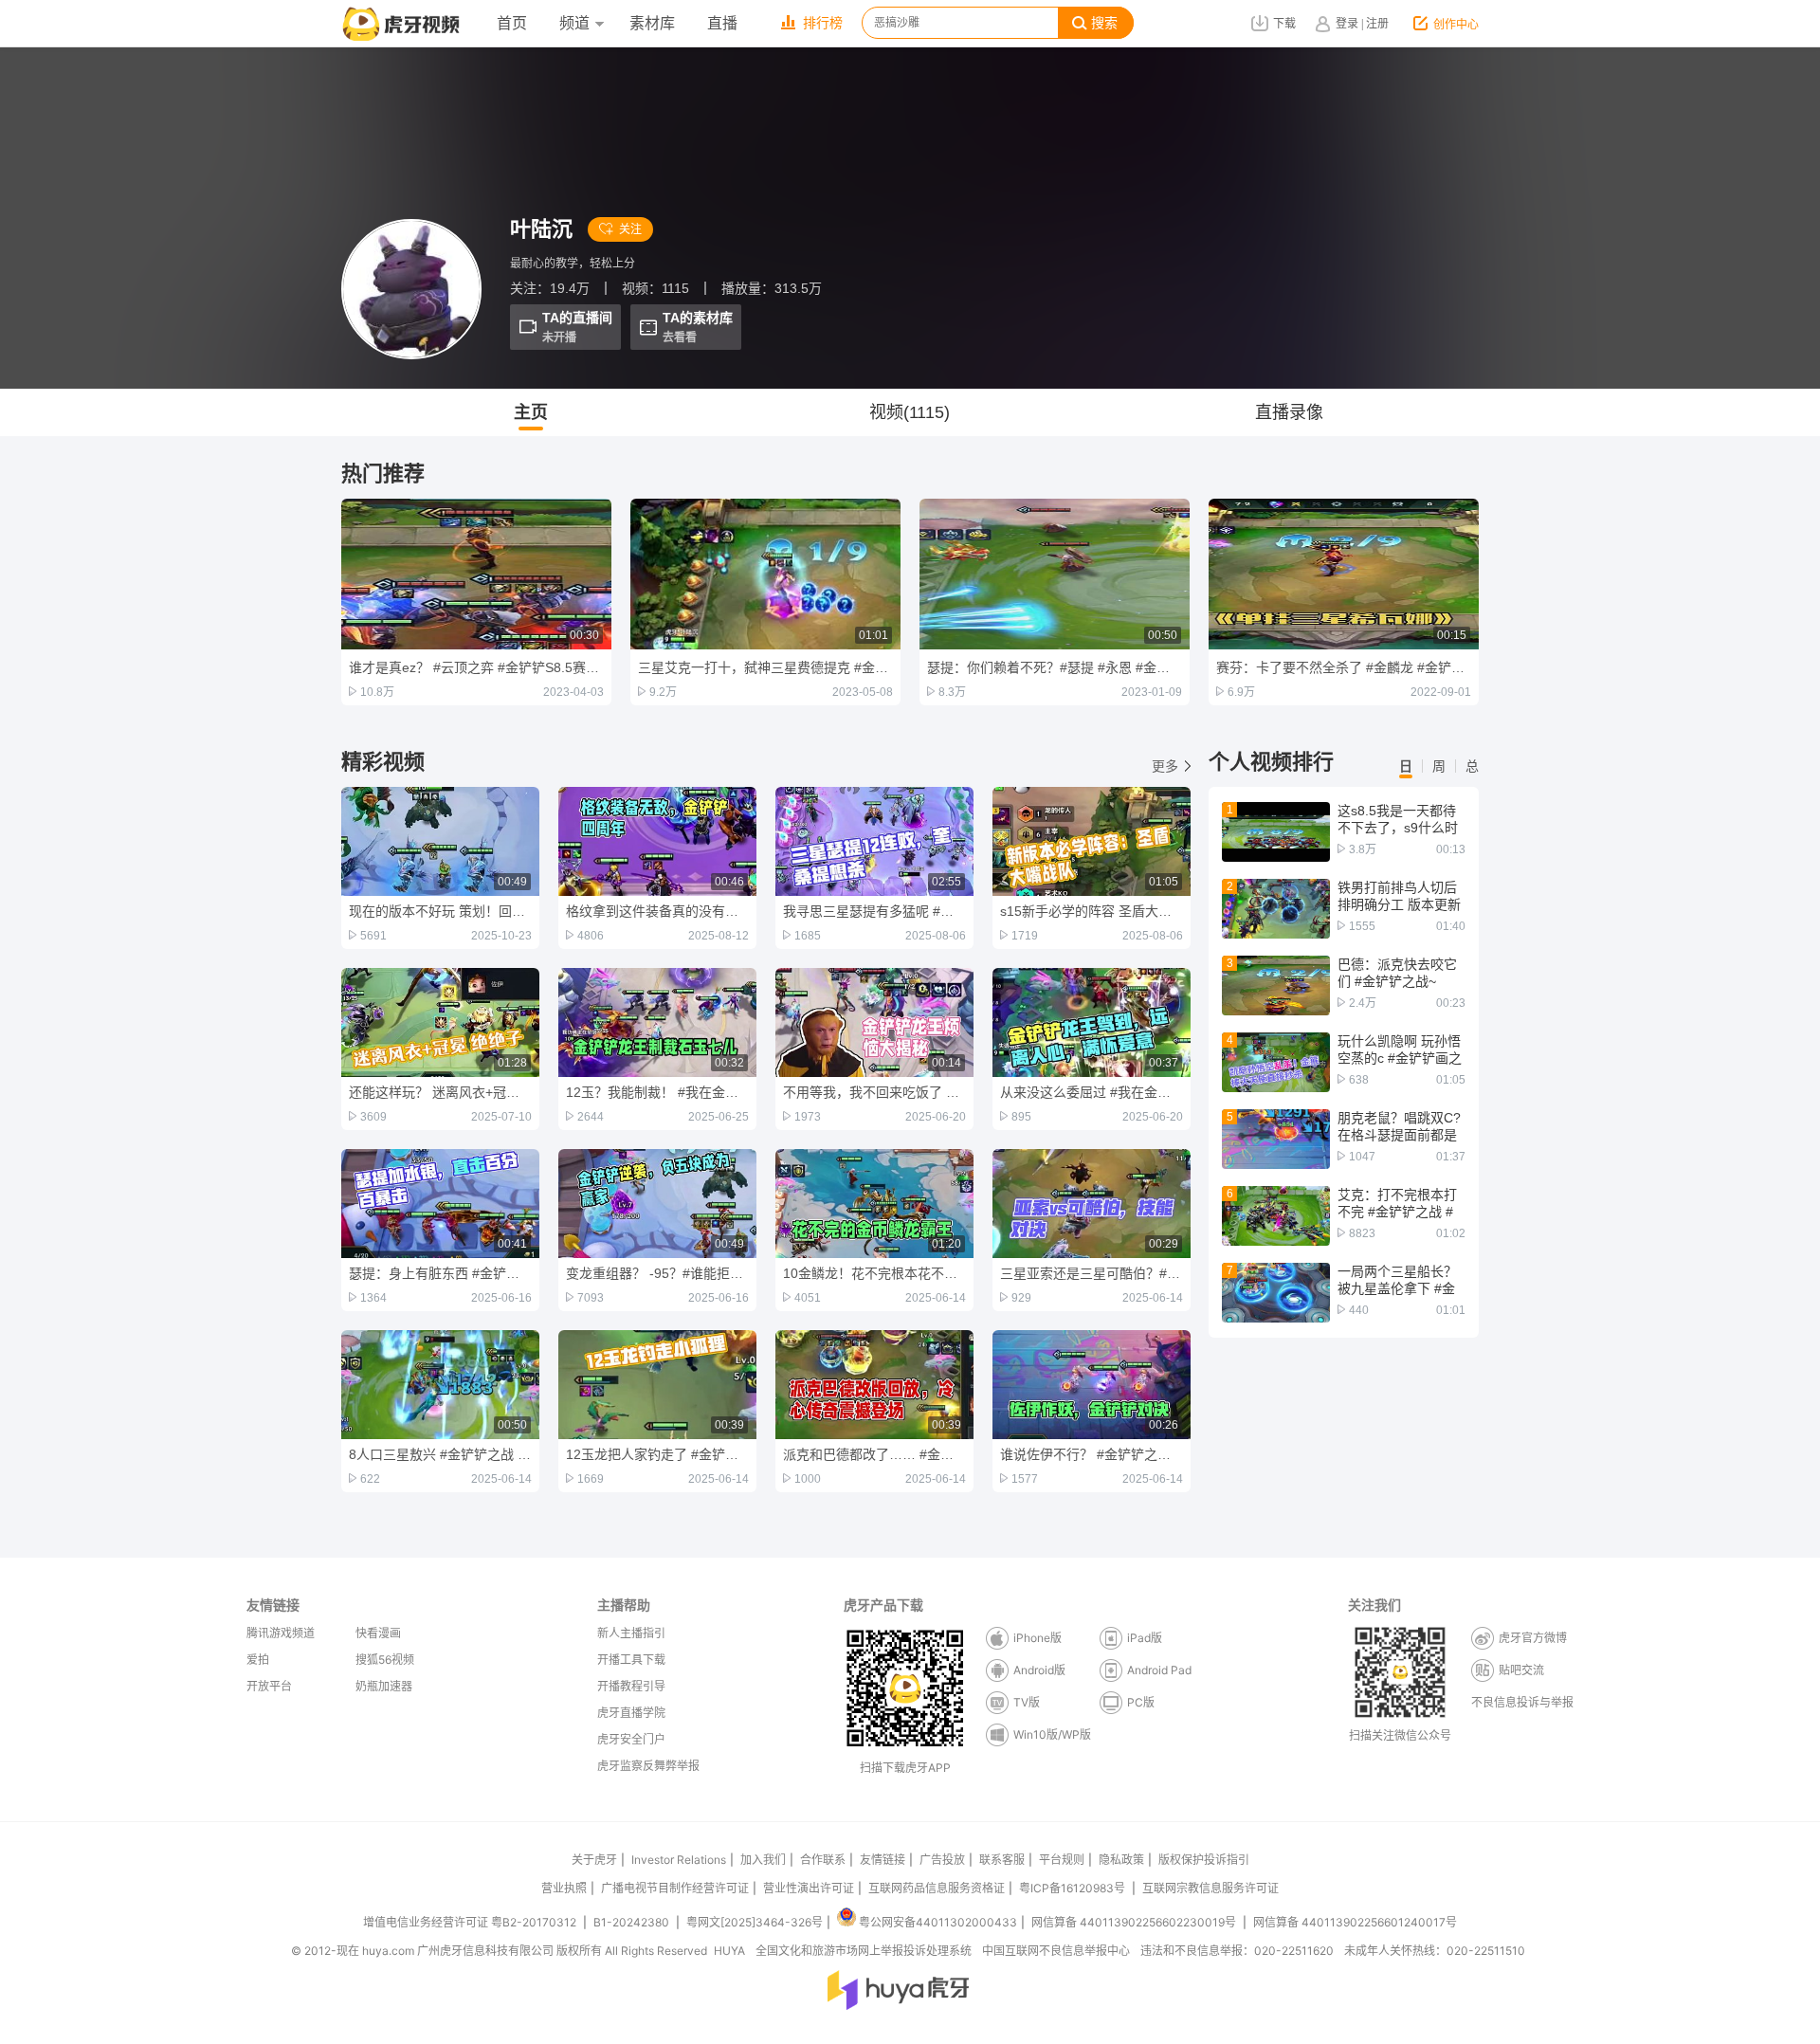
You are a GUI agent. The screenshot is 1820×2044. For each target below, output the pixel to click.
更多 (1165, 766)
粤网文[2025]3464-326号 (755, 1922)
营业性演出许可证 (809, 1888)
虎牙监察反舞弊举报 (648, 1766)
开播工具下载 (631, 1660)
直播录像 (1289, 412)
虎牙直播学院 (631, 1713)
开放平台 (269, 1686)
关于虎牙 (594, 1860)
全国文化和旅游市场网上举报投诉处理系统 (864, 1951)
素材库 (652, 23)
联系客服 (1002, 1860)
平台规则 (1062, 1860)
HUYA (729, 1951)
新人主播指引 (631, 1633)
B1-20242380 (633, 1922)
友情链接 (883, 1860)
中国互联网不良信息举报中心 (1056, 1951)
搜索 (1104, 23)
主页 (531, 412)
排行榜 (823, 23)
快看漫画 (378, 1633)
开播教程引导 (631, 1686)
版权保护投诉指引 (1204, 1860)
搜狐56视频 (385, 1660)
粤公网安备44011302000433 (938, 1922)
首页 (512, 23)
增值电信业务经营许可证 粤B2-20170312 (471, 1922)
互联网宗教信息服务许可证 (1210, 1888)
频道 (574, 23)
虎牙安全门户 (631, 1739)
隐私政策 (1121, 1860)
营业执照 (564, 1888)
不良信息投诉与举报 (1522, 1702)
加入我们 (763, 1860)
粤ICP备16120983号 (1072, 1888)
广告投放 (942, 1860)
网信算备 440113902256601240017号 (1355, 1922)
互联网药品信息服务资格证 (937, 1888)
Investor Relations (679, 1860)
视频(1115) (910, 412)
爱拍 (258, 1660)
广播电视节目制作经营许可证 (675, 1888)
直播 (722, 23)
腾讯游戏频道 (281, 1633)
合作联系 (823, 1860)
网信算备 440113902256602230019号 (1134, 1922)
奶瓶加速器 (384, 1686)
